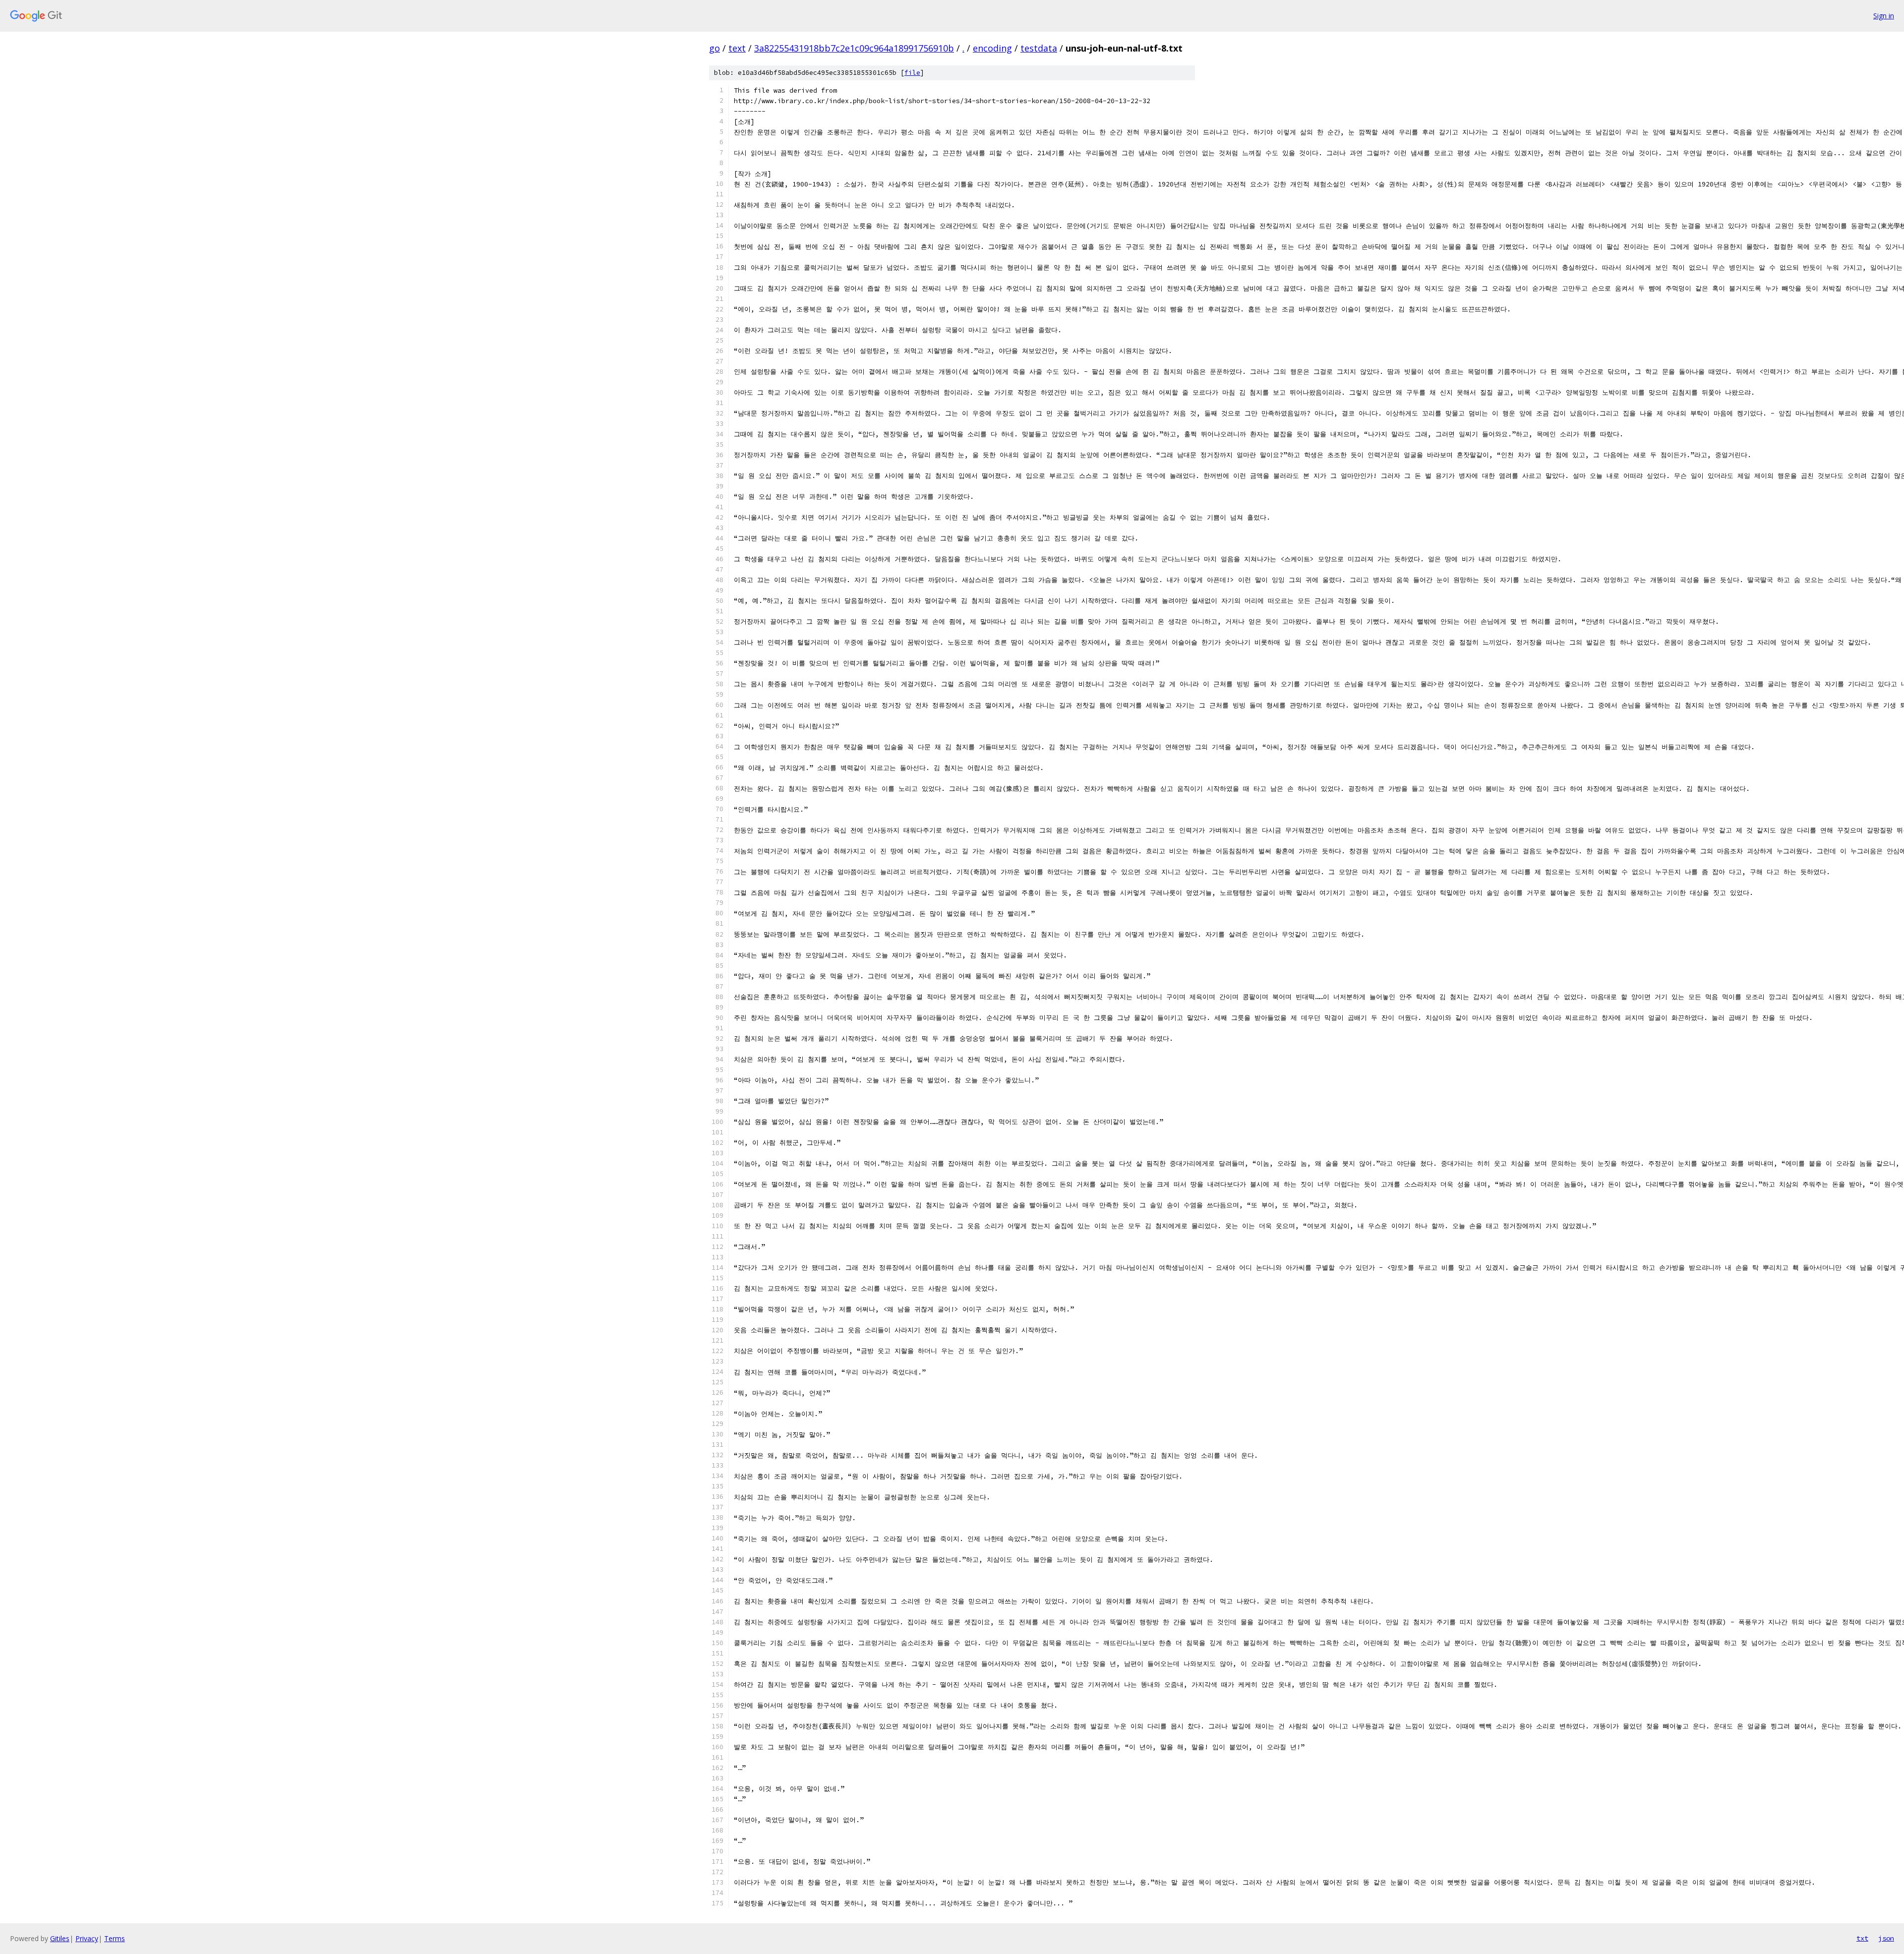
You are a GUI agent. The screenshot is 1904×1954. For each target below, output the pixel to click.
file (912, 73)
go (714, 48)
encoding (992, 48)
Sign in (1884, 16)
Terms (115, 1938)
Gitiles (60, 1938)
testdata (1039, 48)
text (737, 48)
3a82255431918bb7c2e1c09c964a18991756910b (854, 48)
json (1886, 1938)
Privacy (87, 1938)
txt (1862, 1938)
